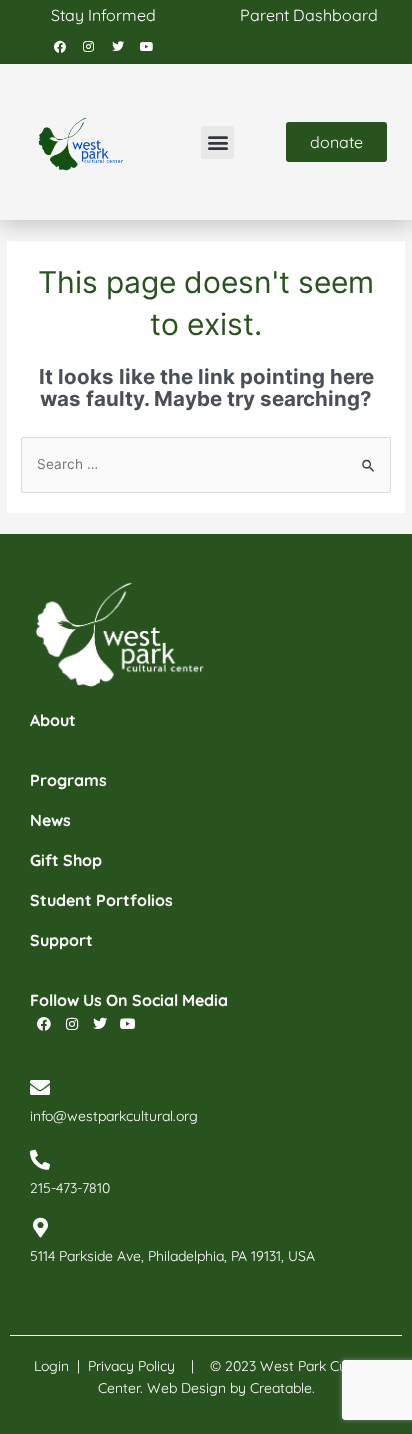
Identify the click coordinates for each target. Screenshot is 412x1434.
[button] (217, 142)
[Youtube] (147, 47)
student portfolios (101, 900)
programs (68, 780)
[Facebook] (60, 47)
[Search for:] (206, 464)
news (50, 820)
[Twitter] (118, 47)
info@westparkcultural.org (114, 1116)
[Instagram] (89, 47)
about (53, 720)
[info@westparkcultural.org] (40, 1088)
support (61, 940)
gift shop (66, 860)
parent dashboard (309, 15)
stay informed (103, 15)
